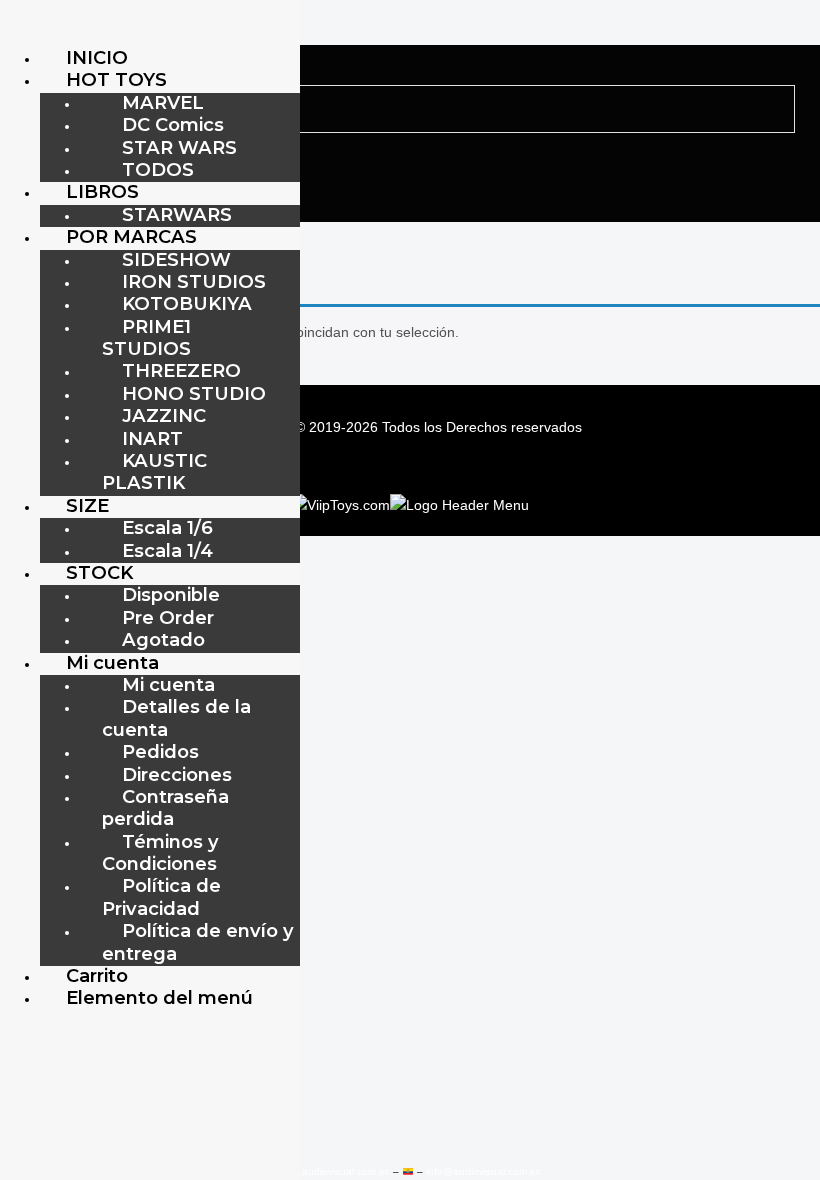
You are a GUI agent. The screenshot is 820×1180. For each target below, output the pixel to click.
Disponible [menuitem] (171, 594)
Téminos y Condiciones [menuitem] (160, 852)
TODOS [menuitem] (158, 169)
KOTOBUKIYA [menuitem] (187, 303)
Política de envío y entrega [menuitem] (198, 941)
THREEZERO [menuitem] (181, 370)
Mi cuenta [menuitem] (112, 662)
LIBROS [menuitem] (102, 191)
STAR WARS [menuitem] (179, 147)
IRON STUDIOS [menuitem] (194, 281)
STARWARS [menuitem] (177, 214)
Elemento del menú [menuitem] (159, 997)
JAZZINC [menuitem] (164, 415)
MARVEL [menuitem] (163, 102)
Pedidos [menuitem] (160, 751)
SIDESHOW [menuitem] (176, 259)
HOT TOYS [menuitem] (116, 79)
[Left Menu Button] (21, 29)
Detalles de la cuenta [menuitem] (176, 717)
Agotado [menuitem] (163, 639)
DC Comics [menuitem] (173, 124)
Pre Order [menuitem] (168, 617)
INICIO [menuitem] (97, 57)
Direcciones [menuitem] (177, 774)
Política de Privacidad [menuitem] (161, 896)
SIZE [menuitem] (87, 505)
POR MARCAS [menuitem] (131, 236)
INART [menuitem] (152, 438)
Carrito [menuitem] (97, 975)
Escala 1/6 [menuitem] (167, 527)
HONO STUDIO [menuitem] (194, 393)
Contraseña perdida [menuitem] (165, 807)
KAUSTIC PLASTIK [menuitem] (154, 471)
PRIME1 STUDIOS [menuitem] (146, 337)
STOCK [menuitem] (99, 572)
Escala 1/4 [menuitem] (167, 550)
